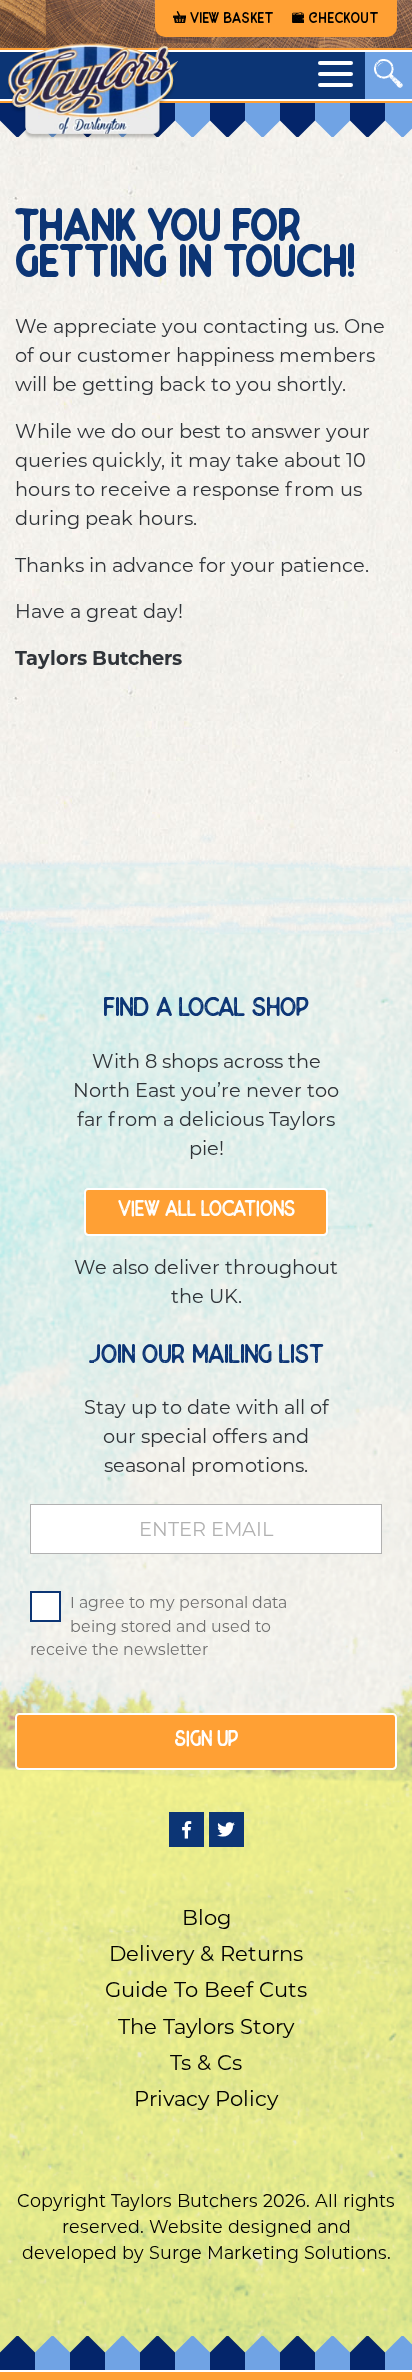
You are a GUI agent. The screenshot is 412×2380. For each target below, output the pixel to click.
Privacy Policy (206, 2098)
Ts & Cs (206, 2062)
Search (206, 142)
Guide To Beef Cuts (206, 1989)
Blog (206, 1917)
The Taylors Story (206, 2026)
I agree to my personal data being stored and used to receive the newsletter (158, 1626)
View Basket (232, 19)
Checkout (343, 19)
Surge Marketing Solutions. (270, 2252)
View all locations (206, 1211)
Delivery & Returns (206, 1953)
